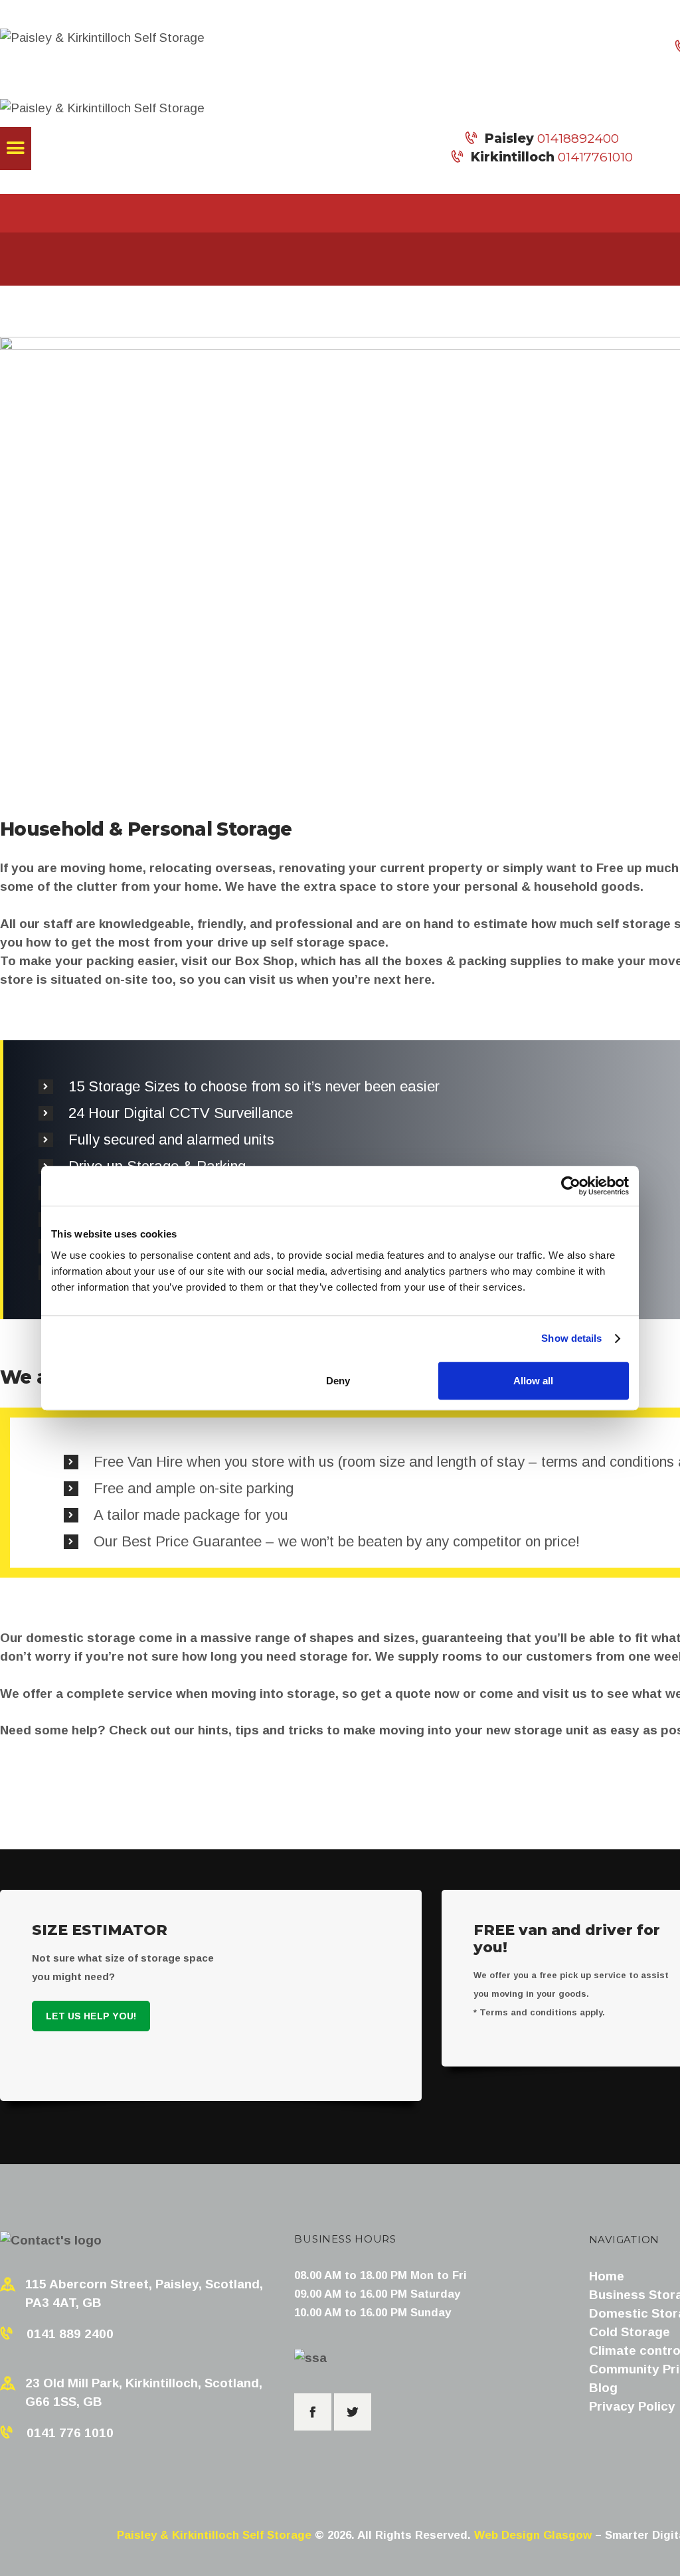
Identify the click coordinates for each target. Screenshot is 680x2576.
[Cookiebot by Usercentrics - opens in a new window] (571, 1186)
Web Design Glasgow (533, 2535)
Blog (603, 2388)
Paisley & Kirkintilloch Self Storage (214, 2535)
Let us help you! (91, 2016)
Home (607, 2276)
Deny (338, 1381)
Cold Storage (630, 2332)
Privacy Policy (632, 2406)
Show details (571, 1338)
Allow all (533, 1381)
